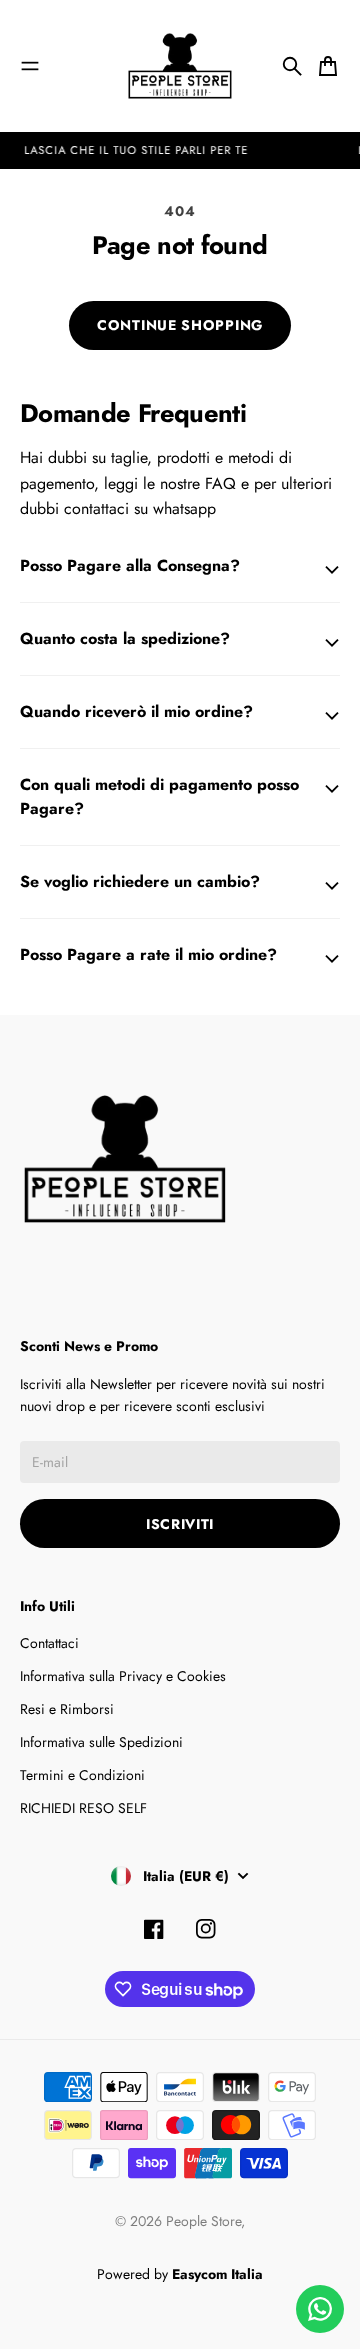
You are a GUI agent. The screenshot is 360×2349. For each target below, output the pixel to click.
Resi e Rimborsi (67, 1709)
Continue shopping (180, 325)
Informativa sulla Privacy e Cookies (123, 1676)
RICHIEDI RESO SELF (83, 1808)
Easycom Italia (217, 2274)
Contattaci (49, 1643)
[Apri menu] (30, 66)
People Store (203, 2221)
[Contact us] (320, 2309)
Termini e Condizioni (82, 1775)
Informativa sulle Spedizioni (101, 1742)
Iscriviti (180, 1524)
